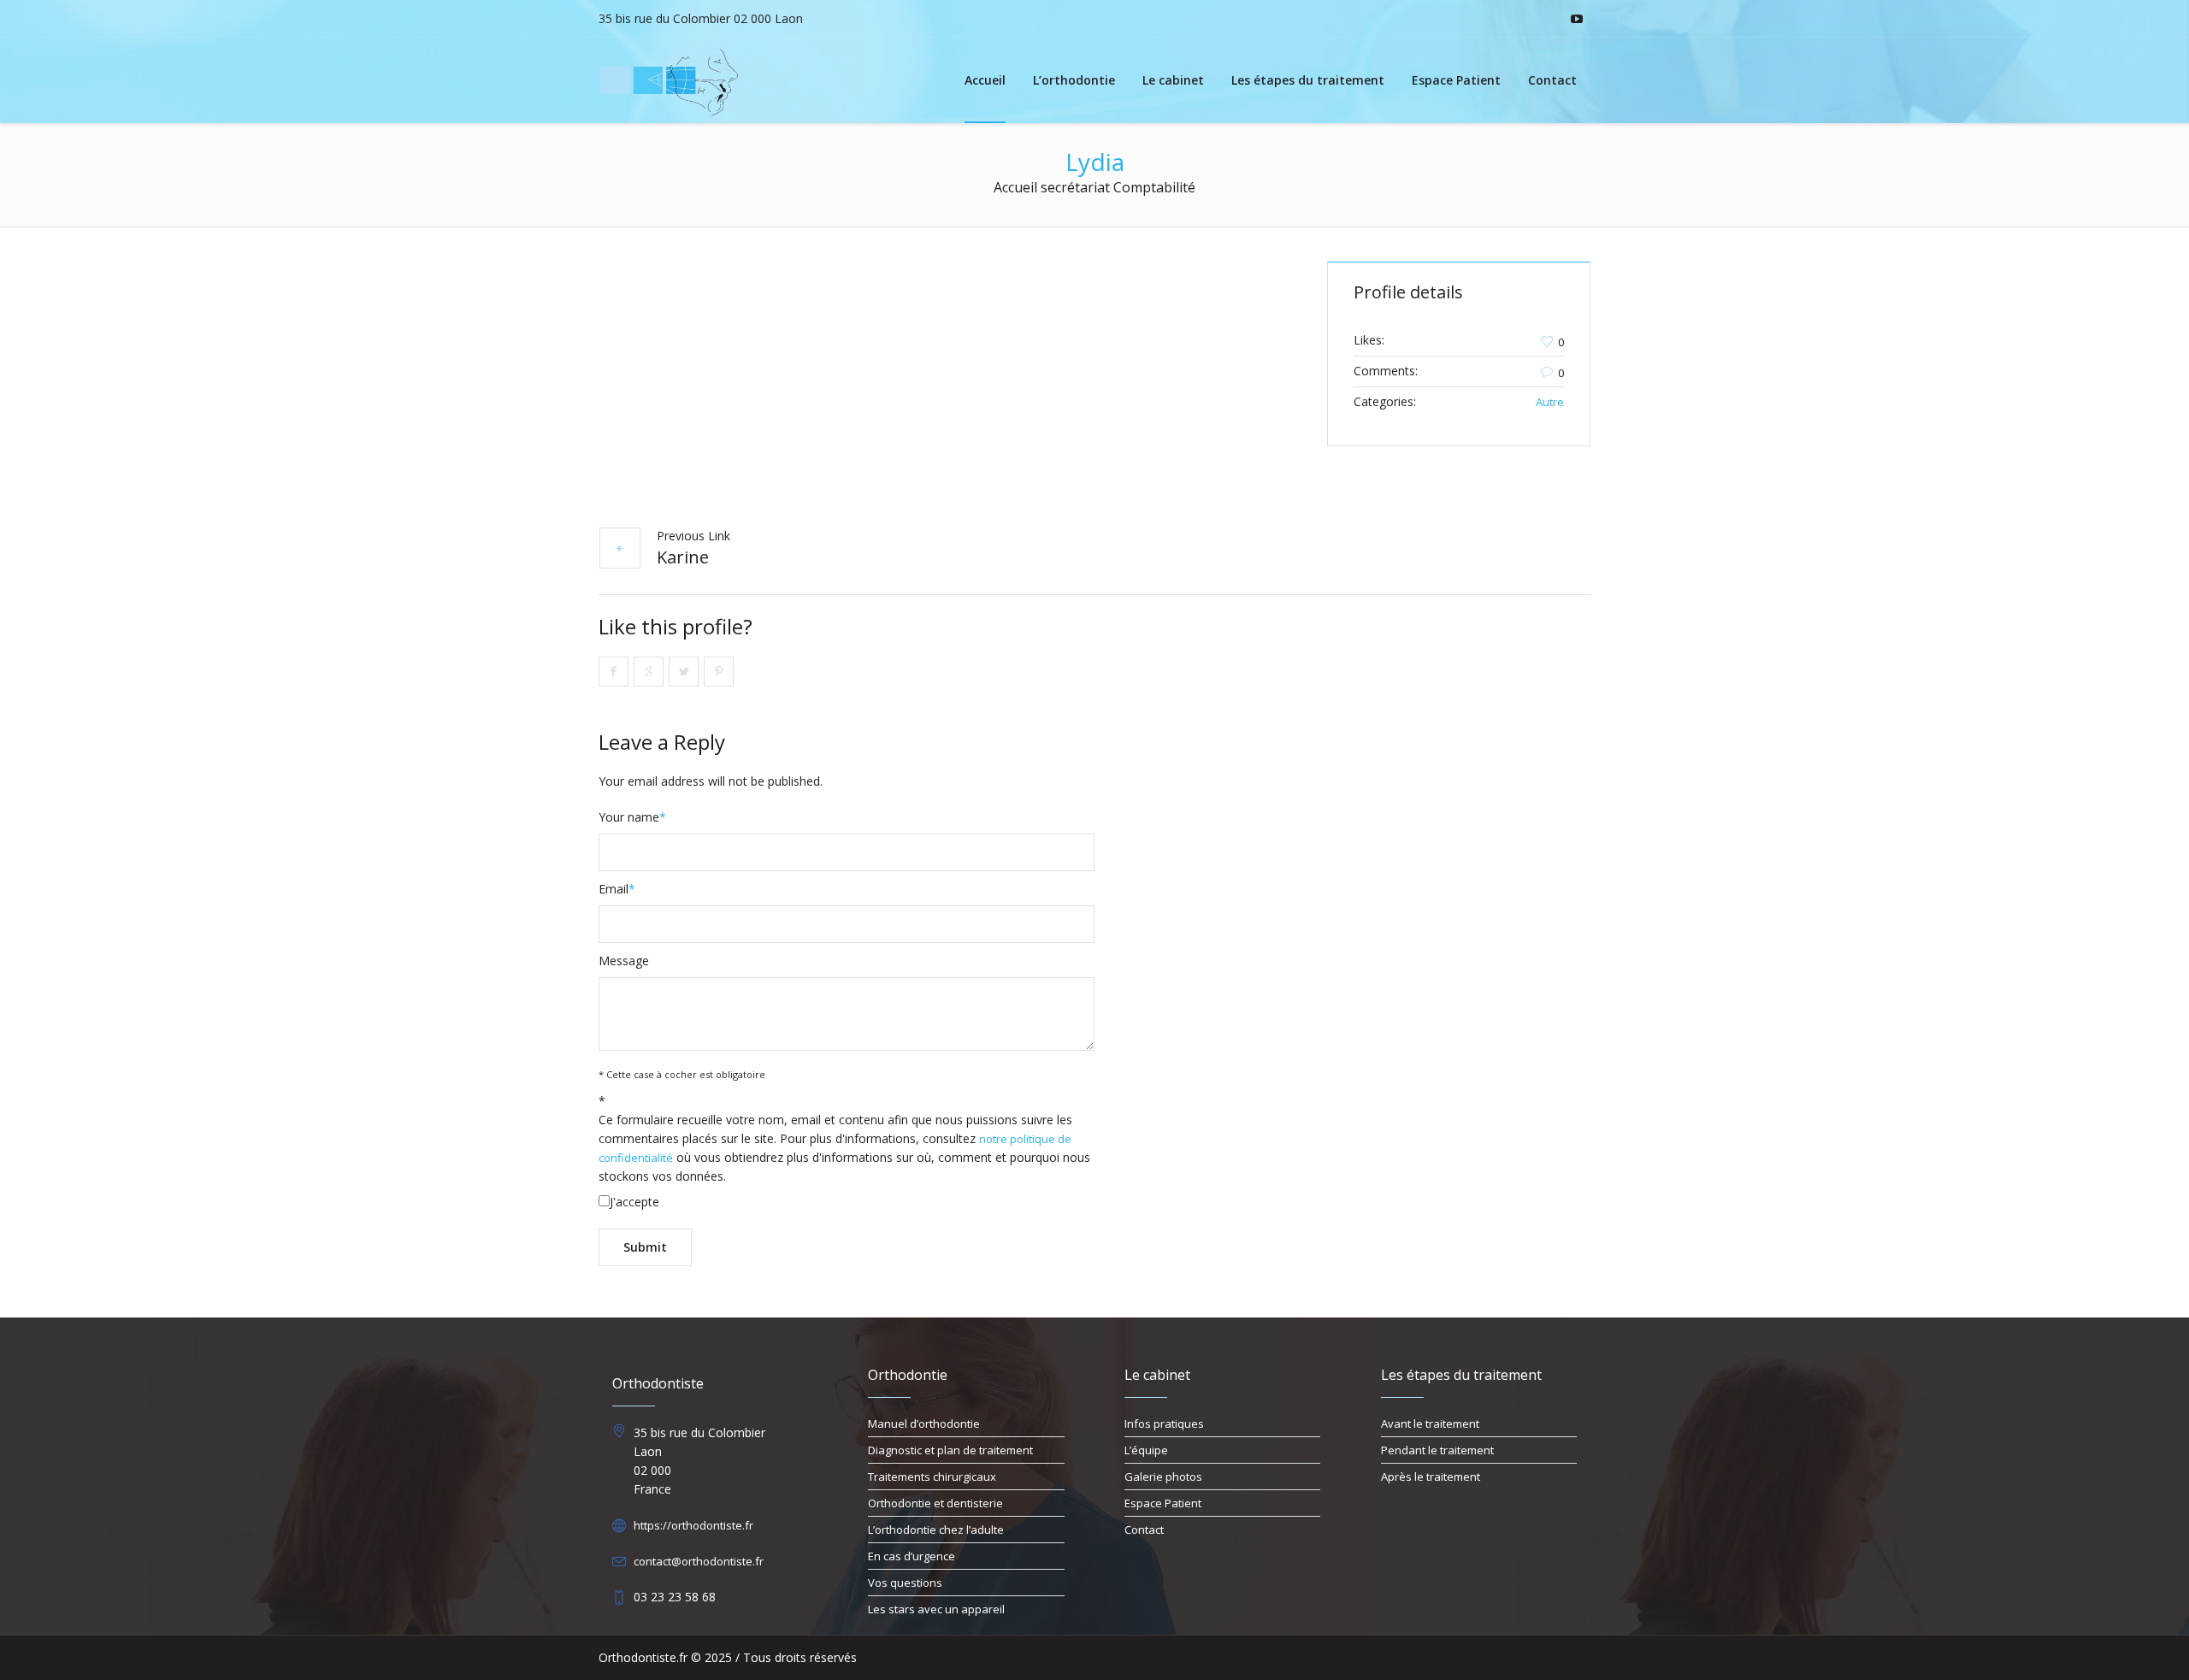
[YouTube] (1577, 19)
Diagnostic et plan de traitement (950, 1450)
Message (624, 961)
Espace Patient (1163, 1503)
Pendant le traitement (1437, 1450)
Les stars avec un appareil (936, 1609)
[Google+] (649, 672)
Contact (1144, 1530)
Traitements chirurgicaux (932, 1477)
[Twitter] (684, 672)
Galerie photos (1163, 1477)
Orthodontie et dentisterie (935, 1503)
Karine (683, 557)
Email (617, 889)
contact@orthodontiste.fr (699, 1561)
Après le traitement (1431, 1477)
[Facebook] (614, 672)
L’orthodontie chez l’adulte (936, 1530)
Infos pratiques (1164, 1424)
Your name (632, 817)
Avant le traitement (1430, 1424)
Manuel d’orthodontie (924, 1424)
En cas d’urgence (912, 1556)
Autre (1550, 402)
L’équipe (1146, 1450)
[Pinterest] (719, 672)
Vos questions (905, 1583)
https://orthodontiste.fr (693, 1525)
